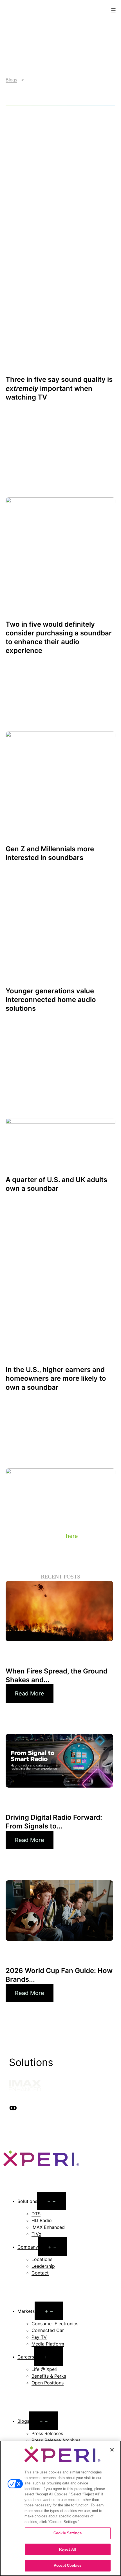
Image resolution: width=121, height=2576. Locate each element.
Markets (26, 2311)
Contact (40, 2273)
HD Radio (42, 2220)
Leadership (43, 2266)
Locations (42, 2259)
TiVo (36, 2234)
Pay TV (39, 2337)
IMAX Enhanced (48, 2227)
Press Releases (47, 2433)
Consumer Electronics (55, 2324)
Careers (26, 2357)
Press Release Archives (56, 2440)
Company (28, 2247)
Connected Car (48, 2330)
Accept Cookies (68, 2565)
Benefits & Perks (49, 2376)
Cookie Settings (68, 2533)
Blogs (11, 80)
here (72, 1536)
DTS (36, 2214)
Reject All (68, 2549)
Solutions (27, 2201)
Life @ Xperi (44, 2369)
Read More (30, 1693)
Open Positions (48, 2383)
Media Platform (48, 2344)
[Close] (112, 2450)
